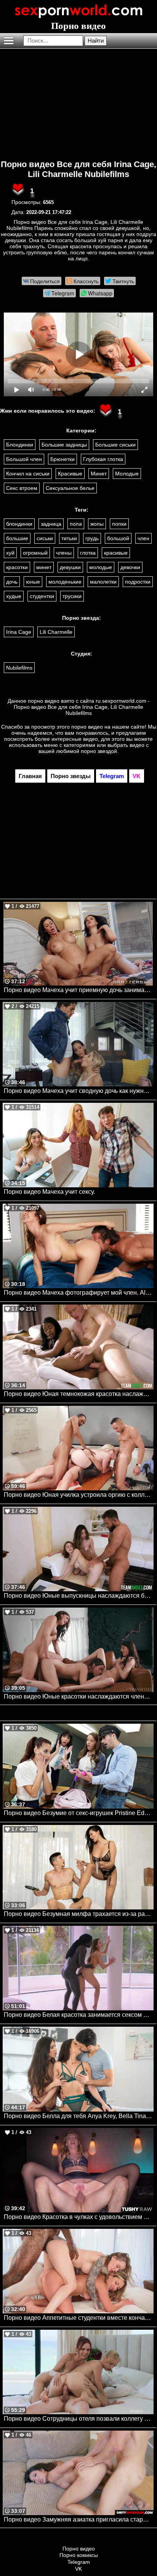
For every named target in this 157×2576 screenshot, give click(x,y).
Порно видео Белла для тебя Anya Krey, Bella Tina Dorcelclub (79, 2116)
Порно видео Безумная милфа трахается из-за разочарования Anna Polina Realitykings (79, 1914)
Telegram (79, 2562)
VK (78, 2569)
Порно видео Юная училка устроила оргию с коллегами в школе (79, 1495)
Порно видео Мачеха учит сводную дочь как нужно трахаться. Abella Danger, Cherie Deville (79, 1091)
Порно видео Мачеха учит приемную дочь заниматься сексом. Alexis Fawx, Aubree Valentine (79, 990)
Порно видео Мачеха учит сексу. (49, 1192)
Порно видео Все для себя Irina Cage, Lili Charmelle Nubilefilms (78, 169)
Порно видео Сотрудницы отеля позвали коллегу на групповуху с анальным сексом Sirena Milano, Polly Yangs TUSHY (79, 2419)
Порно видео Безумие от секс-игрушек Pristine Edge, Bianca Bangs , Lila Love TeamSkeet (79, 1813)
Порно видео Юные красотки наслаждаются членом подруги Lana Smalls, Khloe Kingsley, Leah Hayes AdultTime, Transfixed (79, 1696)
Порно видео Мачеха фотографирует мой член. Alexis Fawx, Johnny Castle (79, 1293)
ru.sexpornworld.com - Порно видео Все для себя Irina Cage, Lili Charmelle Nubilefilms (82, 707)
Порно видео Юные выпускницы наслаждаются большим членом (79, 1596)
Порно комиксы (79, 2555)
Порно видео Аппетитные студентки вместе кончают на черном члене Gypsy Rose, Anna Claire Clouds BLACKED (79, 2318)
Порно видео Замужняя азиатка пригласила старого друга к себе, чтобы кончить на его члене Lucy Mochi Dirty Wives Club (79, 2519)
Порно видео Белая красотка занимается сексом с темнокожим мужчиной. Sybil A (79, 2015)
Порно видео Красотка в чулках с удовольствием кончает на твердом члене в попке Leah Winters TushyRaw (79, 2217)
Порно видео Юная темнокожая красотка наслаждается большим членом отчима (79, 1394)
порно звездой (99, 751)
